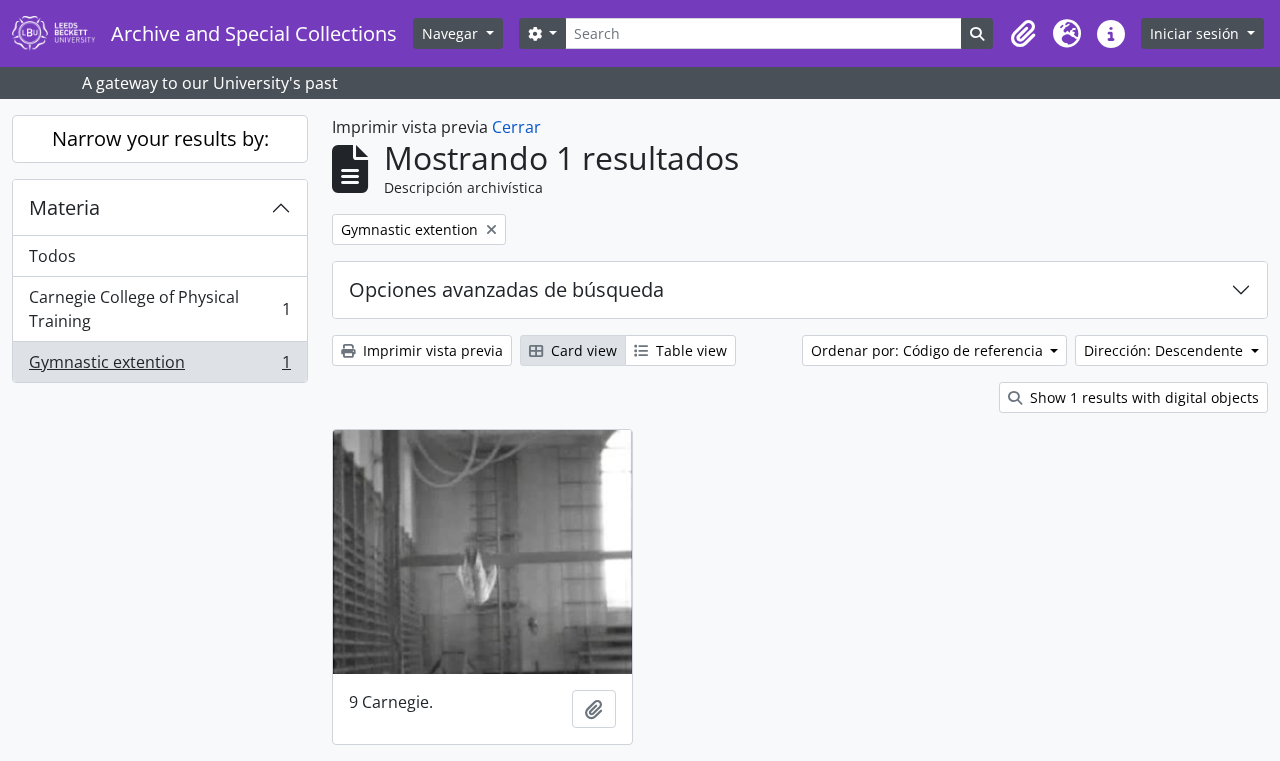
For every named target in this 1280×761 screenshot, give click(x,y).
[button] (1023, 34)
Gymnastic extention (159, 366)
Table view (689, 350)
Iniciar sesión (1196, 33)
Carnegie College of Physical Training (159, 309)
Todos (52, 256)
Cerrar (516, 127)
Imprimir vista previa (431, 350)
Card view (582, 350)
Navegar (452, 33)
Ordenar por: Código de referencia (929, 350)
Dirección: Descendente (1165, 350)
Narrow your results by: (160, 138)
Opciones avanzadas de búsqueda (506, 289)
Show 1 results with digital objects (1142, 397)
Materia (64, 207)
